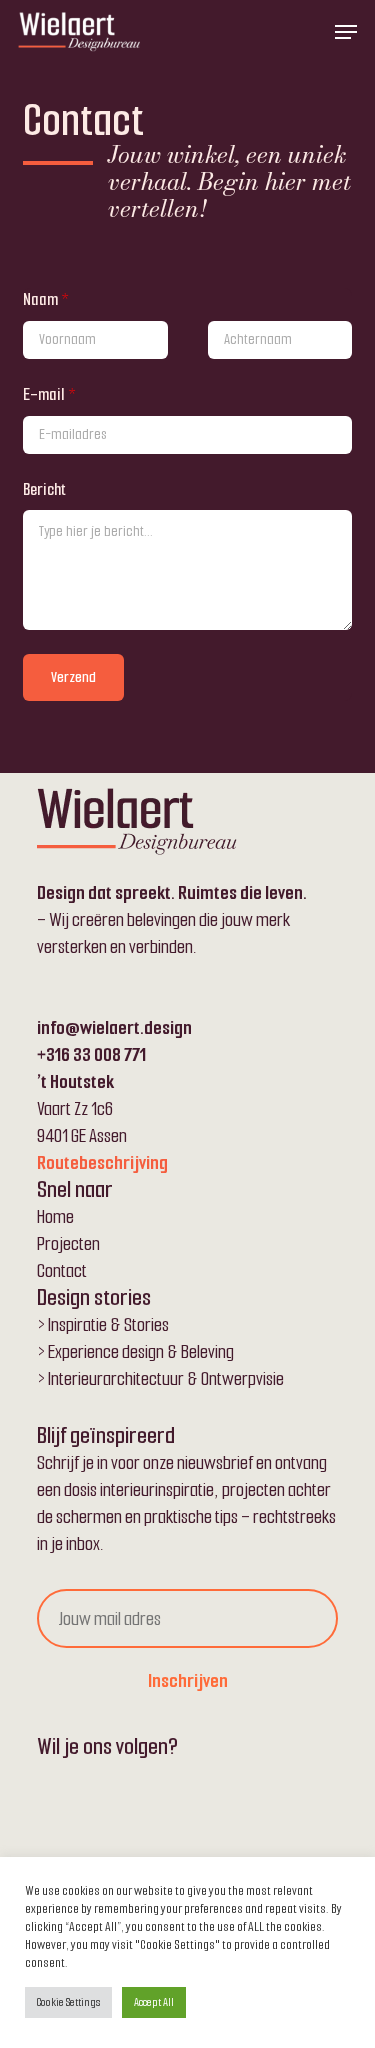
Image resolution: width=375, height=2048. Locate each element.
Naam (46, 299)
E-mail (49, 394)
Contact (62, 1270)
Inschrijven (188, 1680)
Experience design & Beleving (141, 1351)
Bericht (44, 489)
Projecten (68, 1243)
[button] (346, 32)
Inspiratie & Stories (108, 1324)
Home (55, 1216)
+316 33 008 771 (91, 1054)
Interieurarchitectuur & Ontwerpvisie (166, 1378)
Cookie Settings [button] (68, 2002)
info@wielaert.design (114, 1027)
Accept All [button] (154, 2002)
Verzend (73, 677)
